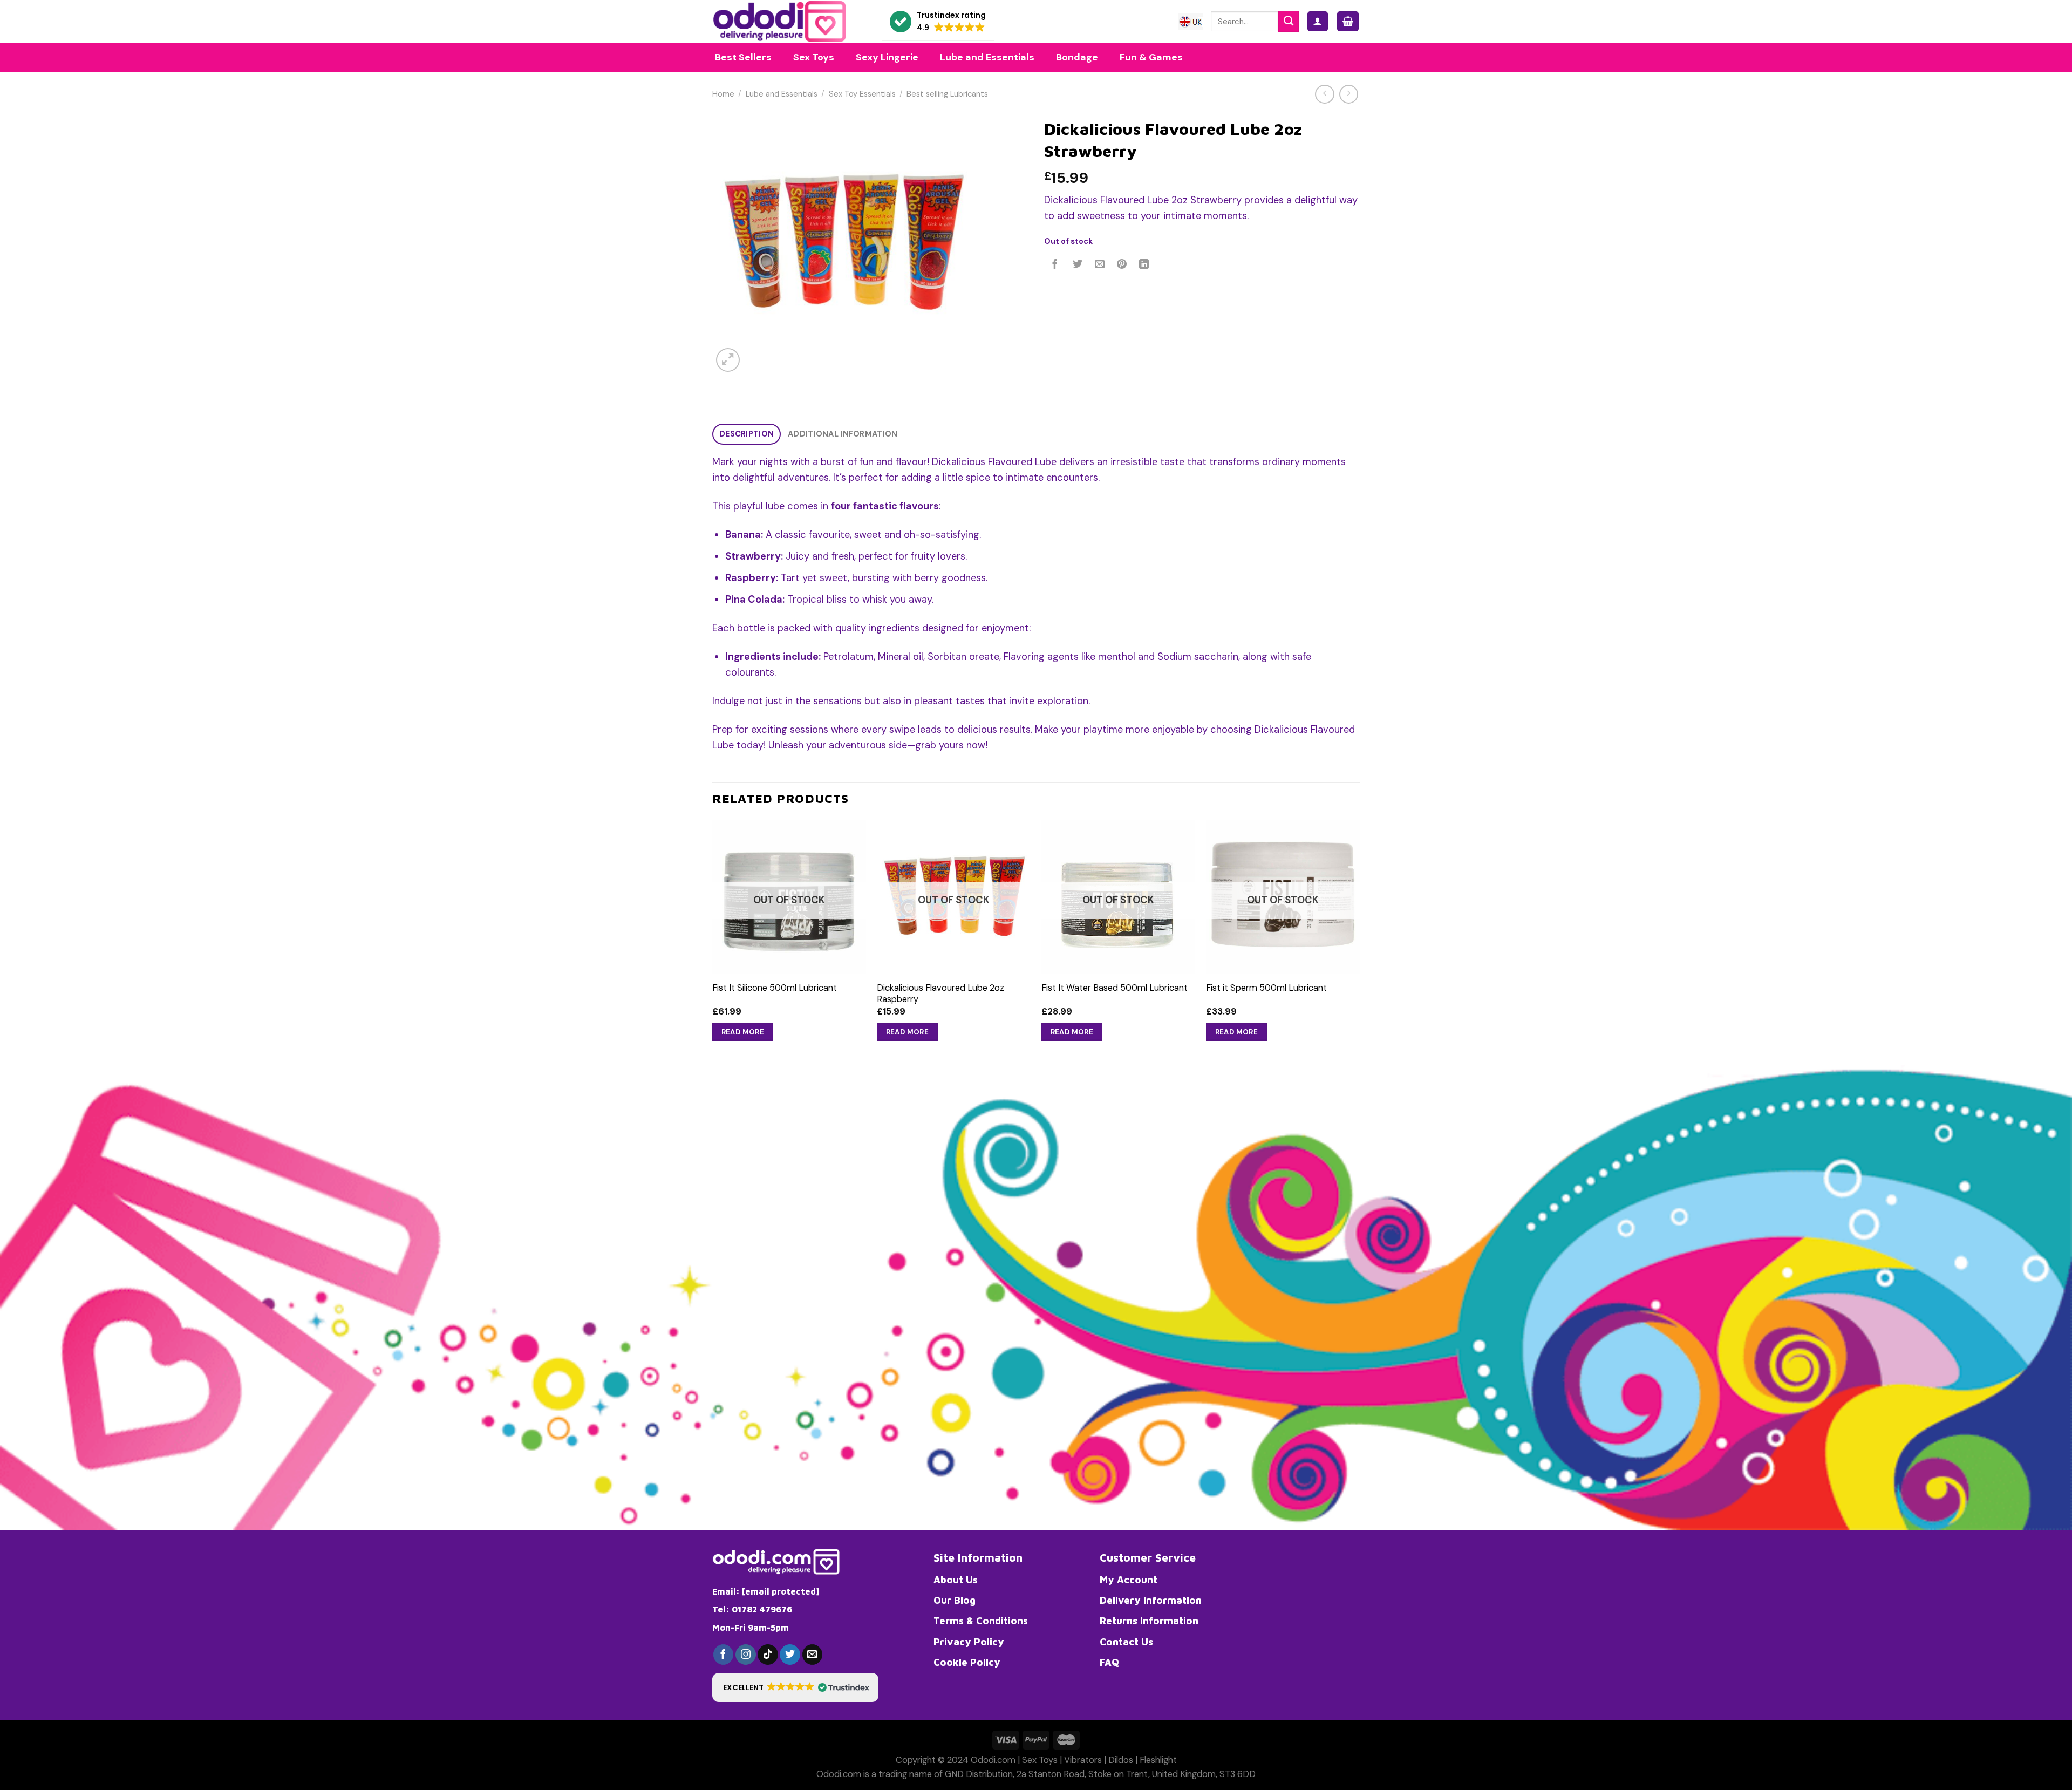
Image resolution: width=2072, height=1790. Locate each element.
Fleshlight (1158, 1760)
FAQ (1109, 1662)
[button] (938, 22)
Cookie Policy (967, 1662)
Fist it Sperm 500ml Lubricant (1266, 988)
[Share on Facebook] (1055, 265)
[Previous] (713, 941)
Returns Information (1149, 1621)
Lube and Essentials (782, 94)
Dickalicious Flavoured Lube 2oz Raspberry (940, 993)
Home (723, 94)
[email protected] (781, 1591)
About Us (956, 1580)
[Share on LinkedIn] (1144, 265)
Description (747, 434)
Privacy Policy (969, 1642)
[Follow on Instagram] (746, 1655)
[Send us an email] (813, 1655)
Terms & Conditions (981, 1621)
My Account (1129, 1580)
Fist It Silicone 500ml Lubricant (775, 988)
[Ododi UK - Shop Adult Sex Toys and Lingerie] (789, 21)
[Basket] (1348, 21)
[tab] (747, 434)
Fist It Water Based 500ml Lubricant (1115, 988)
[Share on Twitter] (1078, 265)
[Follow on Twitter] (790, 1655)
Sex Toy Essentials (862, 94)
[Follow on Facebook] (724, 1655)
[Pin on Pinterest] (1122, 265)
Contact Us (1126, 1642)
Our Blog (955, 1600)
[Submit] (1289, 21)
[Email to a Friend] (1100, 265)
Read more (743, 1032)
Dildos (1121, 1760)
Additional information (843, 434)
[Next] (1359, 941)
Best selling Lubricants (947, 94)
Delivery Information (1151, 1600)
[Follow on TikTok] (768, 1655)
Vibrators (1083, 1760)
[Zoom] (728, 360)
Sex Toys (1040, 1760)
